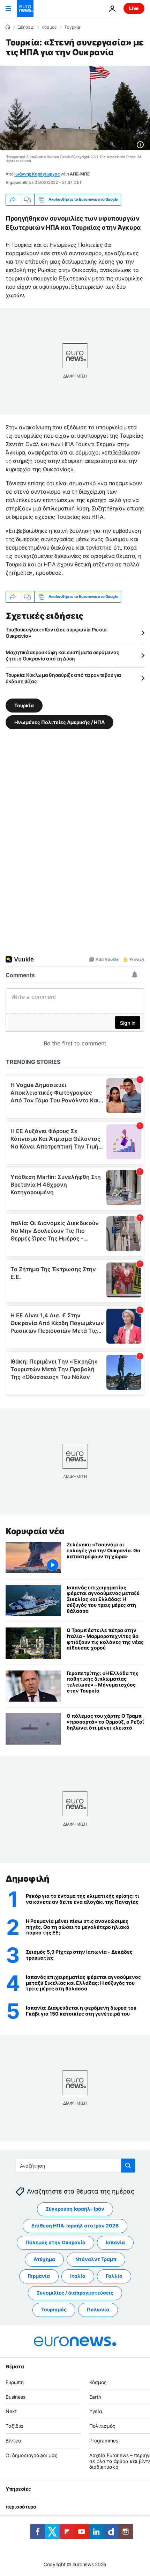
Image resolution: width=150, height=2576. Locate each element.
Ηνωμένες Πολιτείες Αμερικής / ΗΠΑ (59, 722)
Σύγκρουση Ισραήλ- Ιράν (75, 2209)
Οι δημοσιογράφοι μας (32, 2455)
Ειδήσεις (26, 27)
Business (16, 2396)
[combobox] (75, 2166)
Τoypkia (72, 27)
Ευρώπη (15, 2382)
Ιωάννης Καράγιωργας (37, 174)
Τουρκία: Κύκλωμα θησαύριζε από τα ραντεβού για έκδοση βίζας (63, 678)
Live (134, 8)
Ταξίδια (14, 2426)
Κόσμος (49, 27)
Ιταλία (78, 2276)
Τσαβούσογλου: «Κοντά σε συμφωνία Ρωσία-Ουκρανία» (57, 633)
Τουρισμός (54, 2309)
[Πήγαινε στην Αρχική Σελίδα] (25, 8)
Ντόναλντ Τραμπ (96, 2259)
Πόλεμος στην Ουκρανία (55, 2242)
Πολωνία (98, 2309)
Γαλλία (114, 2276)
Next (11, 2411)
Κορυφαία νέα (35, 1531)
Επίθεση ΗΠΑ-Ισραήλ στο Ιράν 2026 (75, 2226)
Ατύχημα (44, 2259)
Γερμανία (39, 2276)
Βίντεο (13, 2441)
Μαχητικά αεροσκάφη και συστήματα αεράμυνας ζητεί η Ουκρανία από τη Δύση (62, 655)
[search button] (128, 2166)
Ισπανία (115, 2242)
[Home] (8, 27)
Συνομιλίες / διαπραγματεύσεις (75, 2293)
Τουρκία (24, 705)
